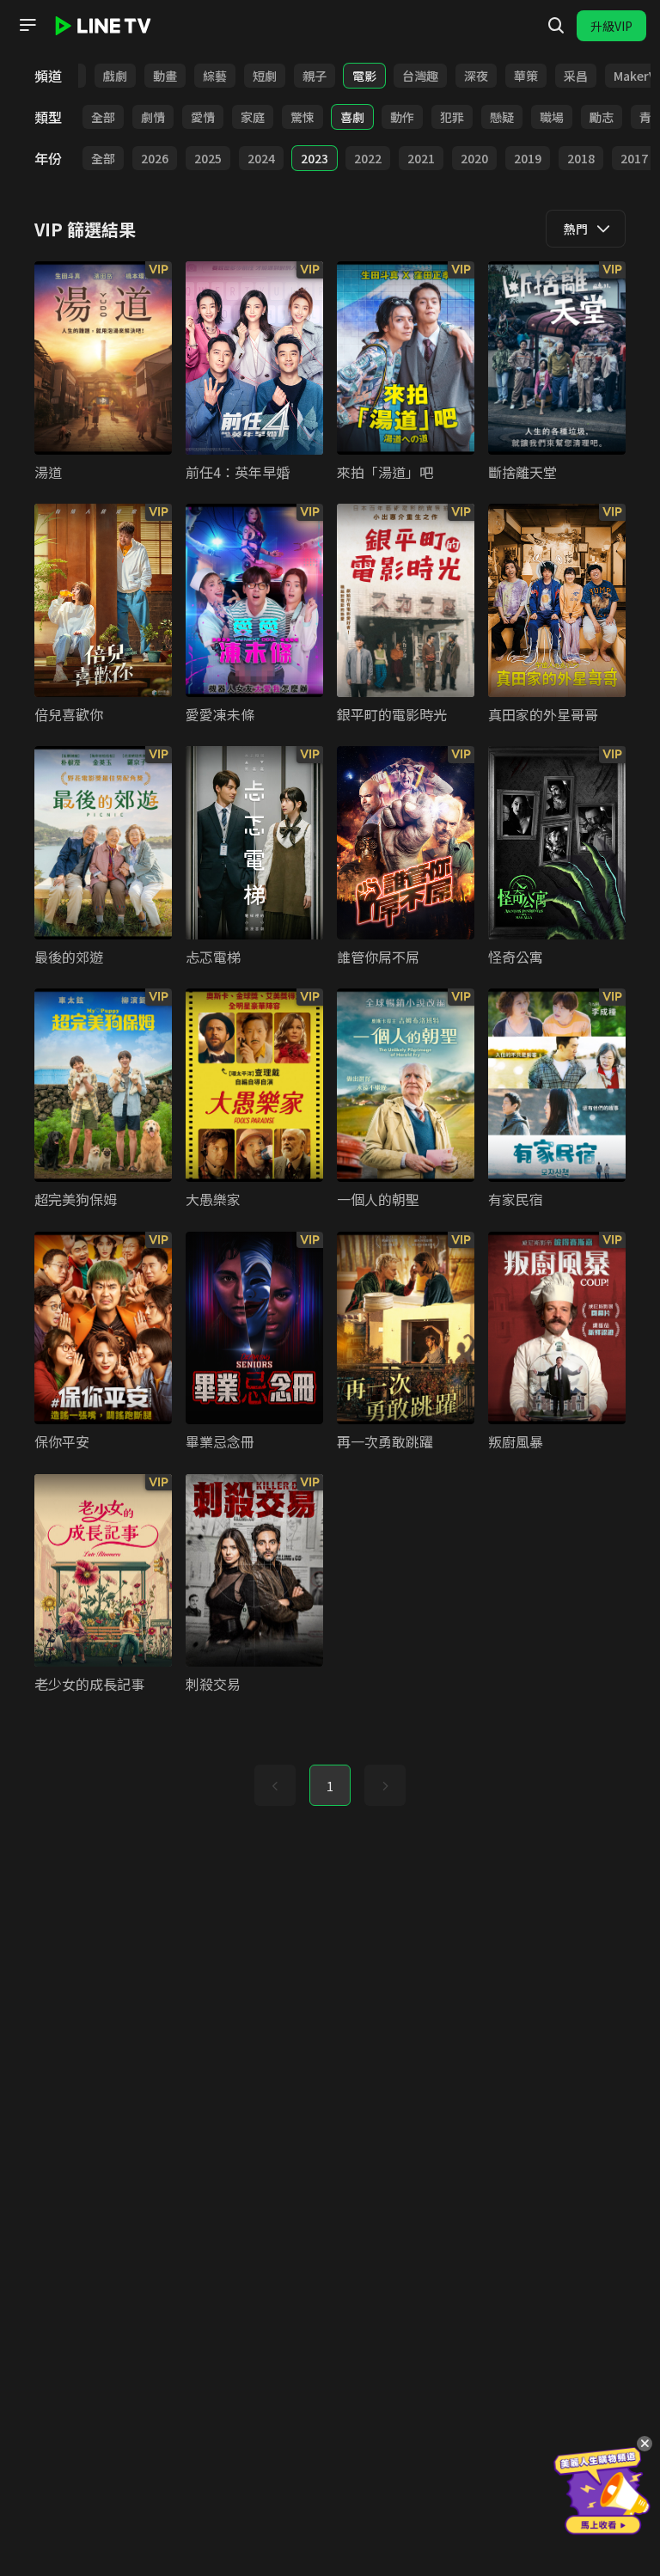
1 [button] (330, 1786)
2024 (261, 158)
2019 (528, 158)
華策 (526, 76)
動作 (402, 117)
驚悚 (302, 117)
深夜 (476, 76)
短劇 (265, 76)
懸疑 (502, 117)
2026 (155, 158)
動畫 (165, 76)
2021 (421, 158)
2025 (208, 158)
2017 (634, 158)
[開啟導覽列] (27, 25)
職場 (552, 117)
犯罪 (452, 117)
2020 (474, 158)
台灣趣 (420, 76)
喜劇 (352, 117)
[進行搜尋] (556, 26)
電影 (364, 76)
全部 (103, 117)
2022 (368, 158)
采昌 (576, 76)
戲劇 (115, 76)
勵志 (602, 117)
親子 (315, 76)
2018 (581, 158)
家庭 (253, 117)
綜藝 (215, 76)
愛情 (203, 117)
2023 (315, 158)
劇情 (153, 117)
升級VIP (611, 26)
